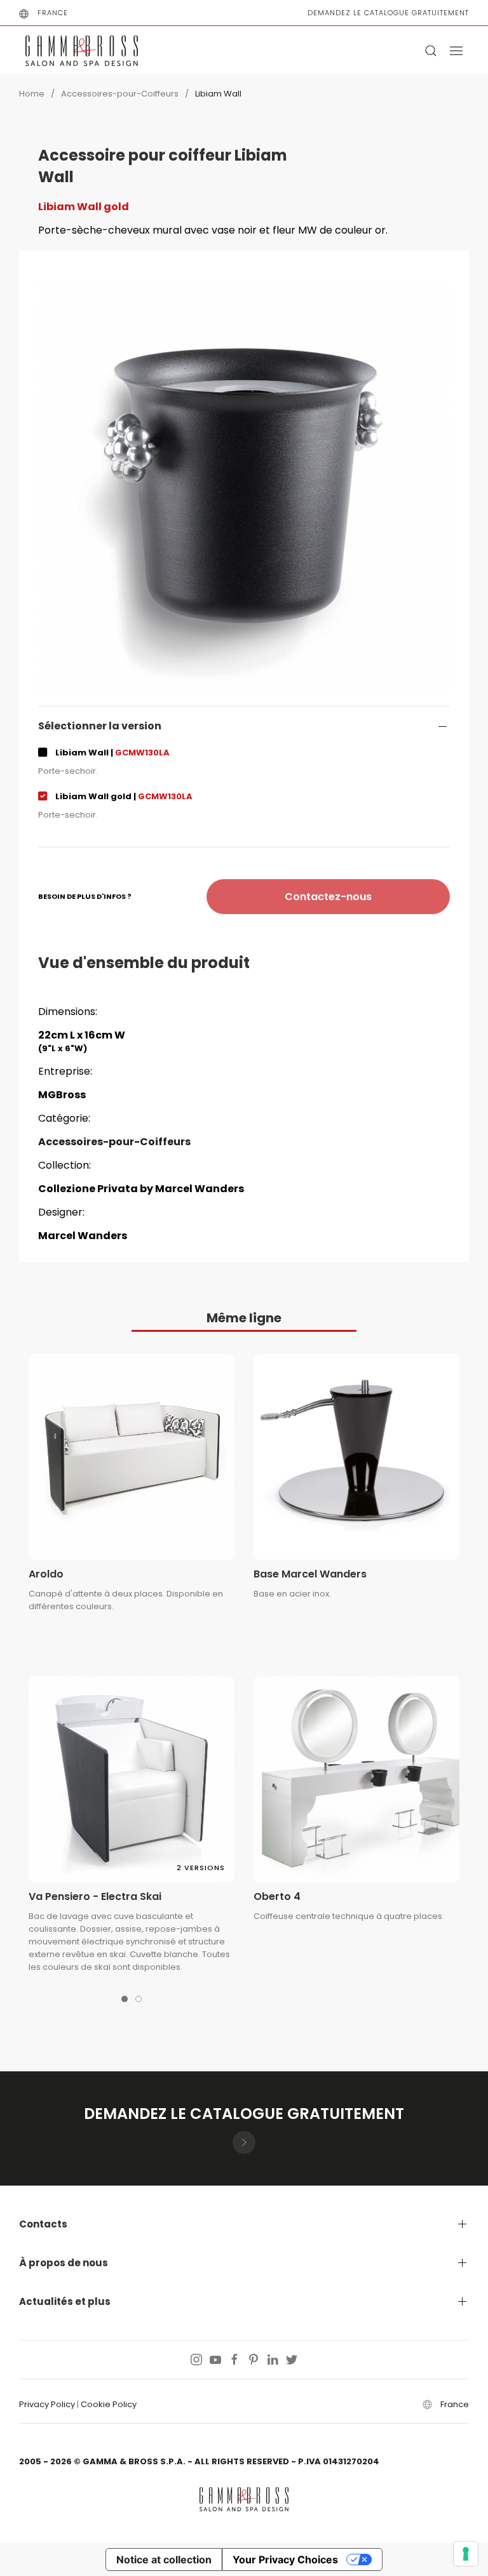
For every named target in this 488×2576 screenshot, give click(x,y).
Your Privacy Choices (285, 2559)
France (53, 13)
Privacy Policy (47, 2404)
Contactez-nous (328, 897)
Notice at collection (164, 2559)
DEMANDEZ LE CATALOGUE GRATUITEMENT (388, 13)
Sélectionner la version (100, 726)
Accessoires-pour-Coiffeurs (120, 94)
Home (32, 94)
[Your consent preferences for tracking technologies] (466, 2554)
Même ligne (244, 1318)
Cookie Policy (109, 2404)
